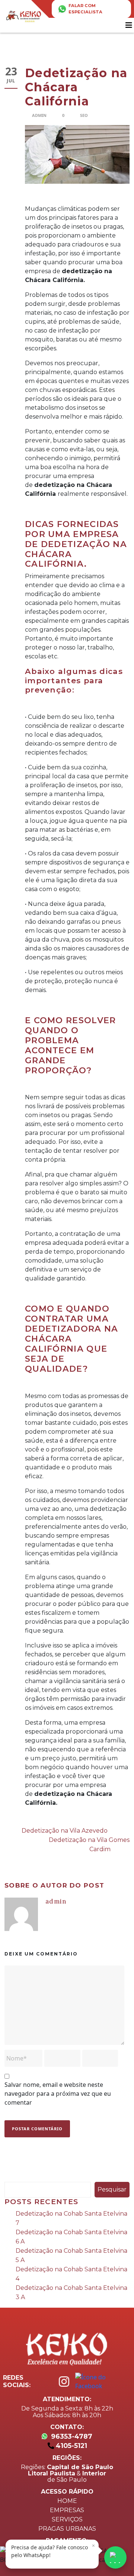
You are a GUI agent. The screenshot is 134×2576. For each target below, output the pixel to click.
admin (39, 115)
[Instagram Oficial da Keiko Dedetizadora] (64, 2382)
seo (84, 115)
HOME (67, 2501)
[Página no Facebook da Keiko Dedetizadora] (105, 2382)
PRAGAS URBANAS (67, 2529)
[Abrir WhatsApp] (115, 2557)
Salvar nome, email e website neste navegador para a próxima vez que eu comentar (58, 2094)
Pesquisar (112, 2189)
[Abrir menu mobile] (130, 25)
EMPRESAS (67, 2510)
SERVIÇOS (67, 2519)
